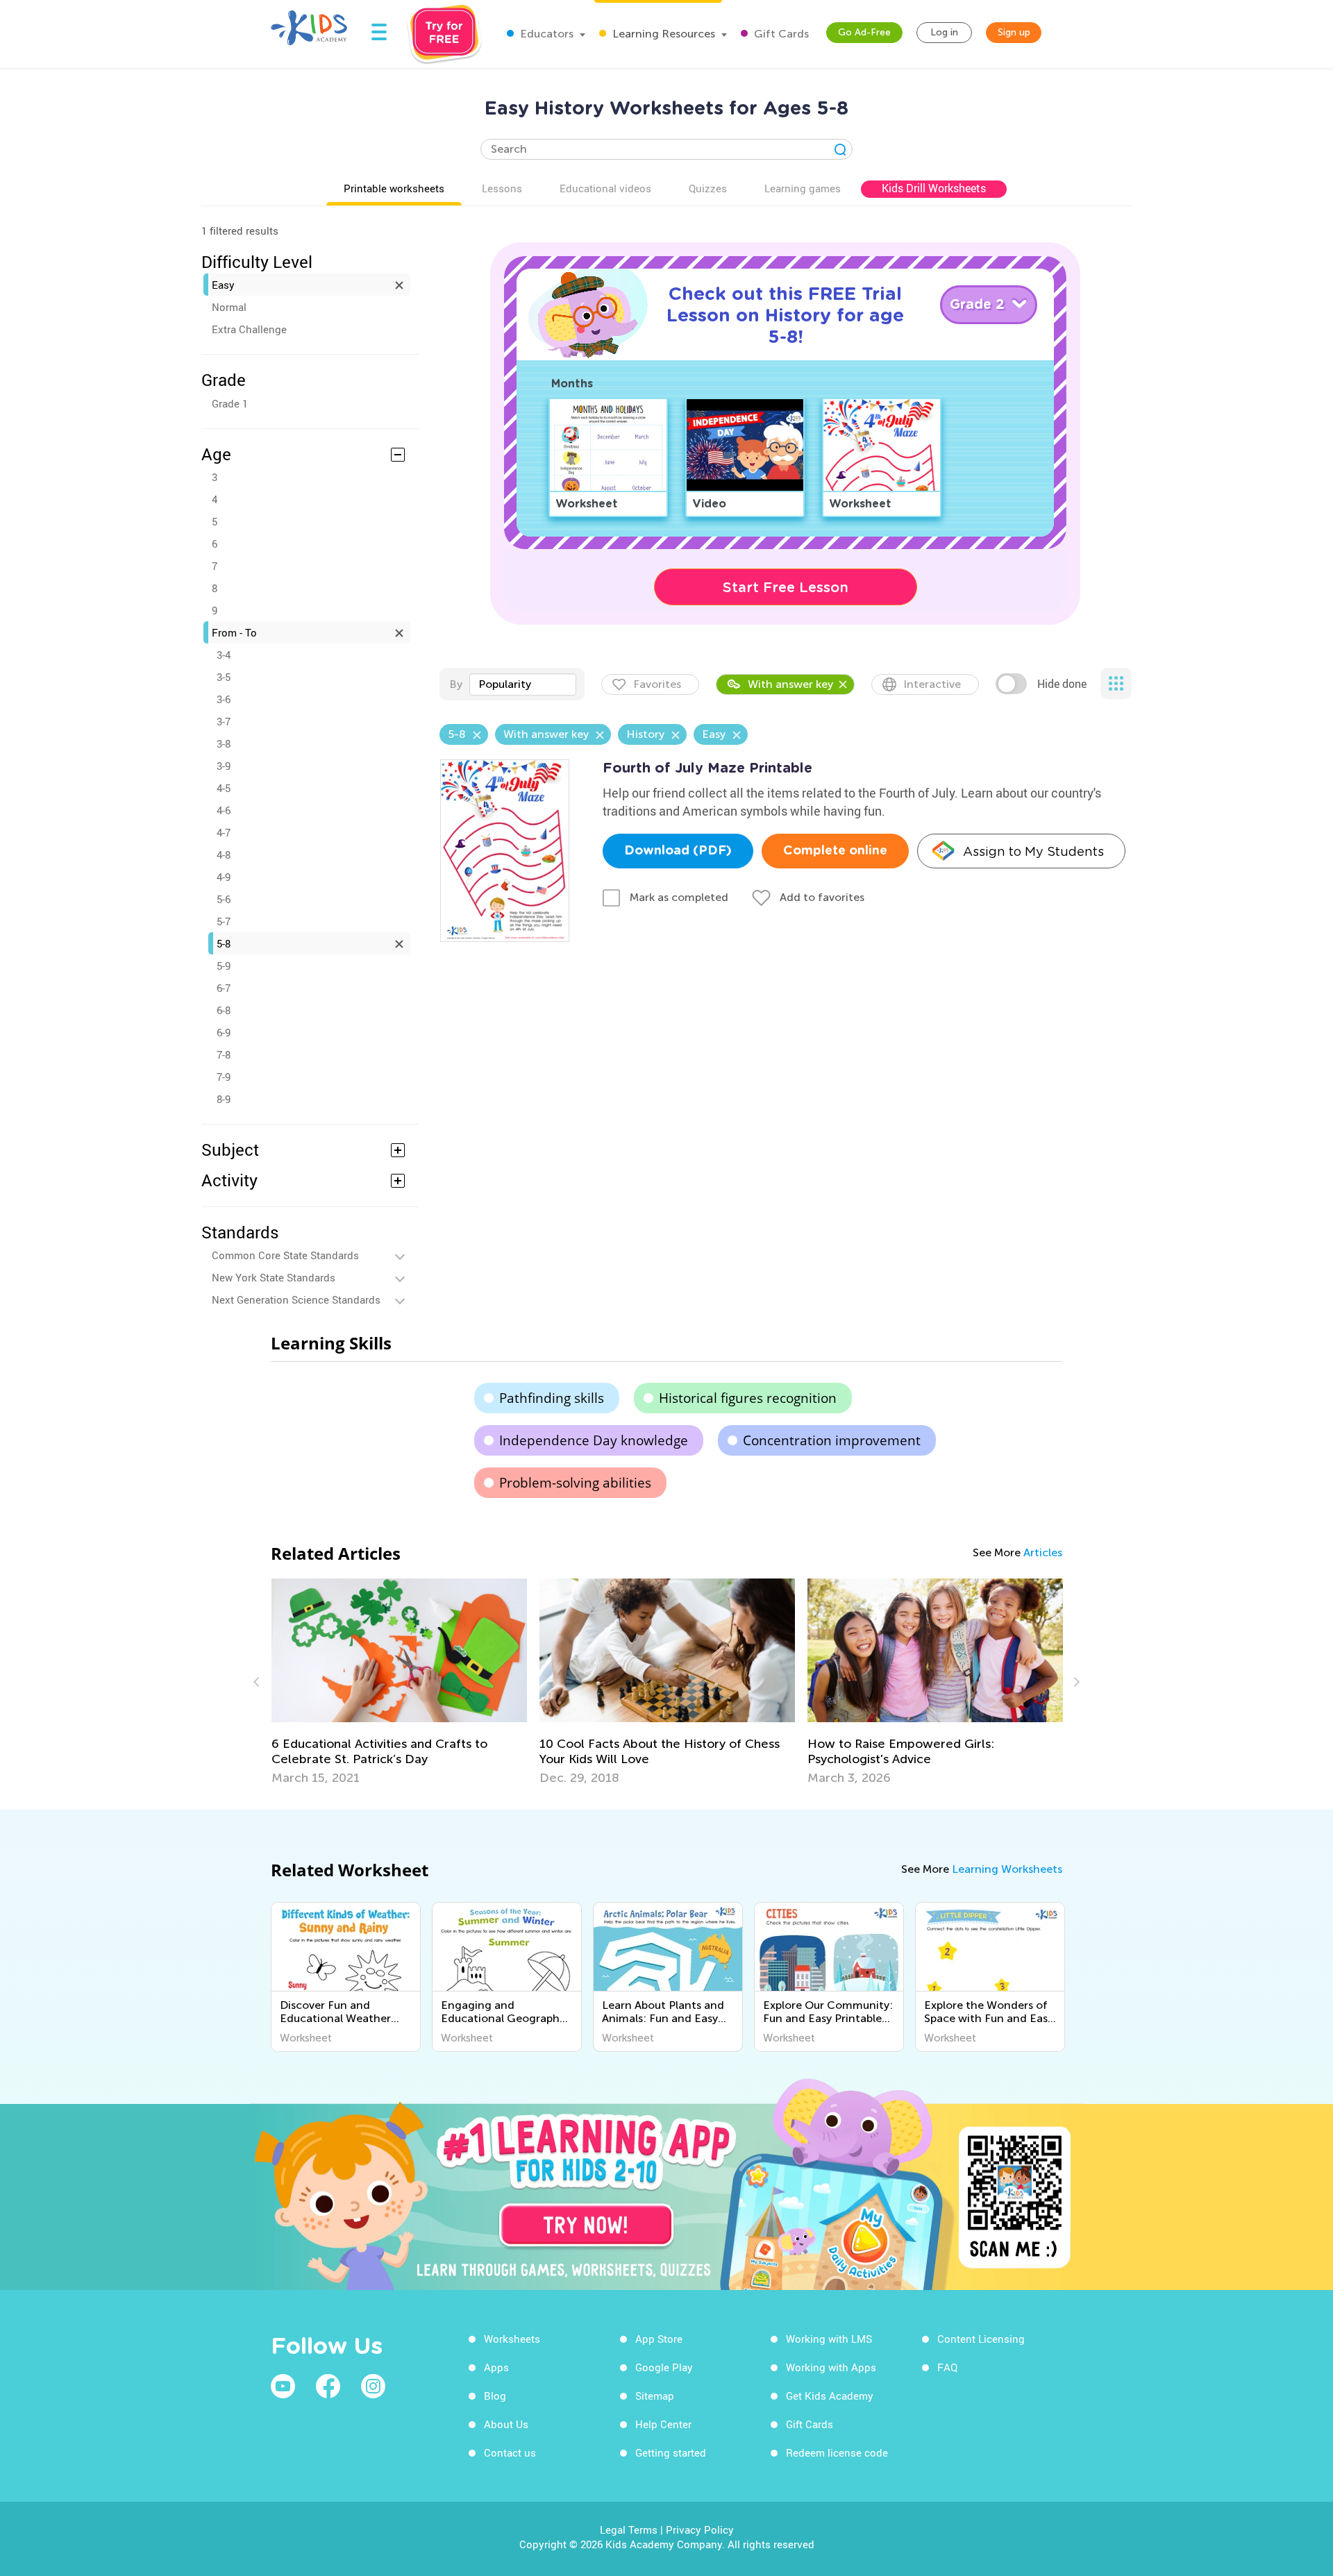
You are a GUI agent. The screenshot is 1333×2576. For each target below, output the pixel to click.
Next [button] (1075, 1682)
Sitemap (655, 2396)
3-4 (224, 655)
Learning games (803, 188)
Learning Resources (662, 34)
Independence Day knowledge (594, 1440)
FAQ (947, 2367)
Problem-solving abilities (575, 1483)
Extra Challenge (249, 329)
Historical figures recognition (748, 1398)
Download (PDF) (678, 851)
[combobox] (523, 684)
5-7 (224, 921)
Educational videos (605, 188)
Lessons (502, 188)
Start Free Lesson (786, 587)
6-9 (224, 1032)
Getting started (671, 2452)
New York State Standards (274, 1277)
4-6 (224, 810)
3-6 (224, 699)
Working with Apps (831, 2367)
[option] (399, 1682)
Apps (496, 2367)
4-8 (224, 855)
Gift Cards (780, 34)
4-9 (224, 877)
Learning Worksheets (1007, 1869)
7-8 (224, 1054)
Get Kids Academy (830, 2396)
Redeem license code (837, 2452)
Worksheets (512, 2339)
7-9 (224, 1077)
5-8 (224, 943)
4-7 (224, 832)
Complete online (835, 851)
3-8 (224, 743)
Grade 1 (230, 403)
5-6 (224, 899)
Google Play (664, 2367)
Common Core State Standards (285, 1255)
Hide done (1062, 684)
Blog (495, 2396)
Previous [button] (258, 1682)
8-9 (224, 1099)
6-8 (224, 1010)
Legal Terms (629, 2529)
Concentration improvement (832, 1440)
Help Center (663, 2424)
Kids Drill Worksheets (934, 188)
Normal (229, 307)
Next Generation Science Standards (296, 1299)
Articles (1043, 1552)
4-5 (224, 788)
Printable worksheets (394, 188)
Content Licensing (981, 2339)
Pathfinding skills (552, 1398)
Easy (223, 285)
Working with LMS (829, 2339)
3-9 (224, 766)
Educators (545, 34)
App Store (659, 2339)
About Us (506, 2424)
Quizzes (708, 188)
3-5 (224, 677)
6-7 (224, 988)
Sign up (1014, 32)
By (456, 684)
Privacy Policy (700, 2529)
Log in (944, 32)
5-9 (224, 966)
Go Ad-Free (864, 32)
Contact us (510, 2452)
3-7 (224, 721)
